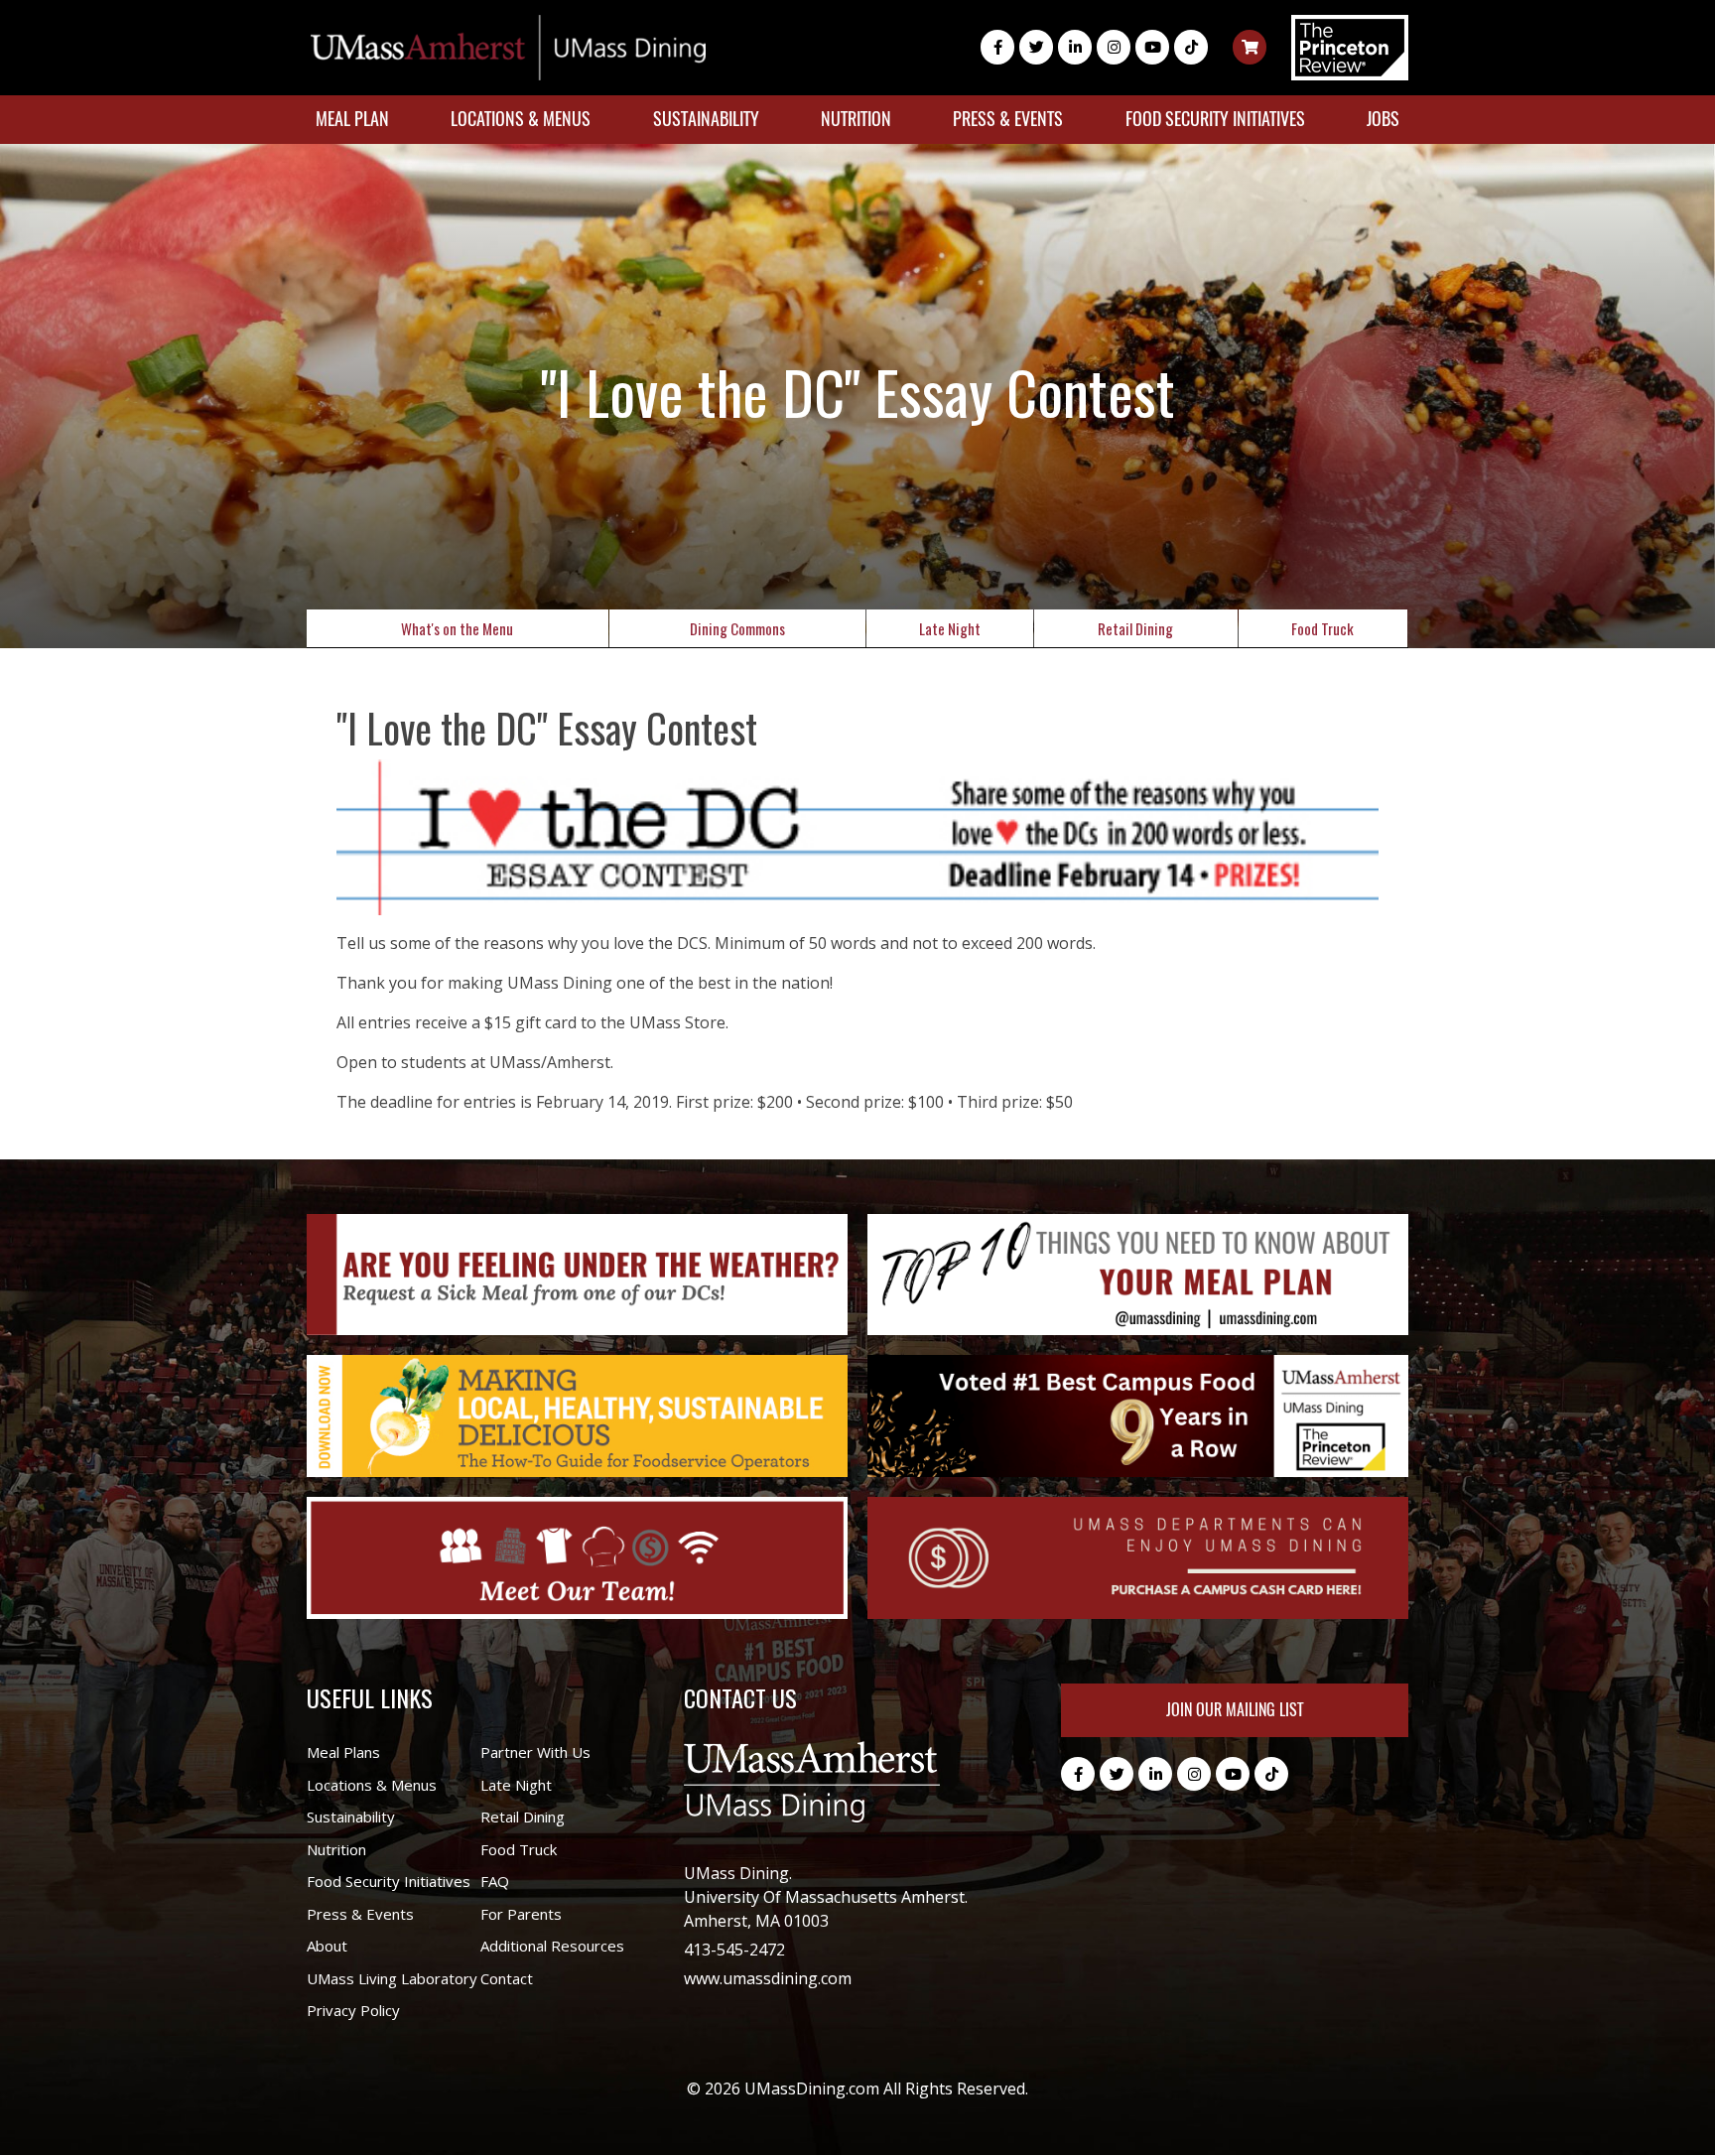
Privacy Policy (353, 2010)
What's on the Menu (457, 628)
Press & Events (1008, 119)
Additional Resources (552, 1946)
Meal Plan (352, 119)
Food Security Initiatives (1215, 119)
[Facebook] (997, 47)
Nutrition (856, 119)
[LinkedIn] (1075, 47)
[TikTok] (1191, 47)
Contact (507, 1978)
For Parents (521, 1914)
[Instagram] (1114, 47)
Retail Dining (1135, 628)
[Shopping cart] (1250, 47)
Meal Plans (343, 1752)
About (327, 1946)
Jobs (1383, 119)
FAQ (495, 1881)
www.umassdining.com (768, 1978)
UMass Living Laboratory (392, 1978)
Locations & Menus (521, 119)
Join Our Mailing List (1235, 1710)
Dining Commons (737, 628)
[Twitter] (1036, 47)
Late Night (950, 628)
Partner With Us (535, 1752)
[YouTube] (1152, 47)
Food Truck (1322, 628)
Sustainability (706, 119)
